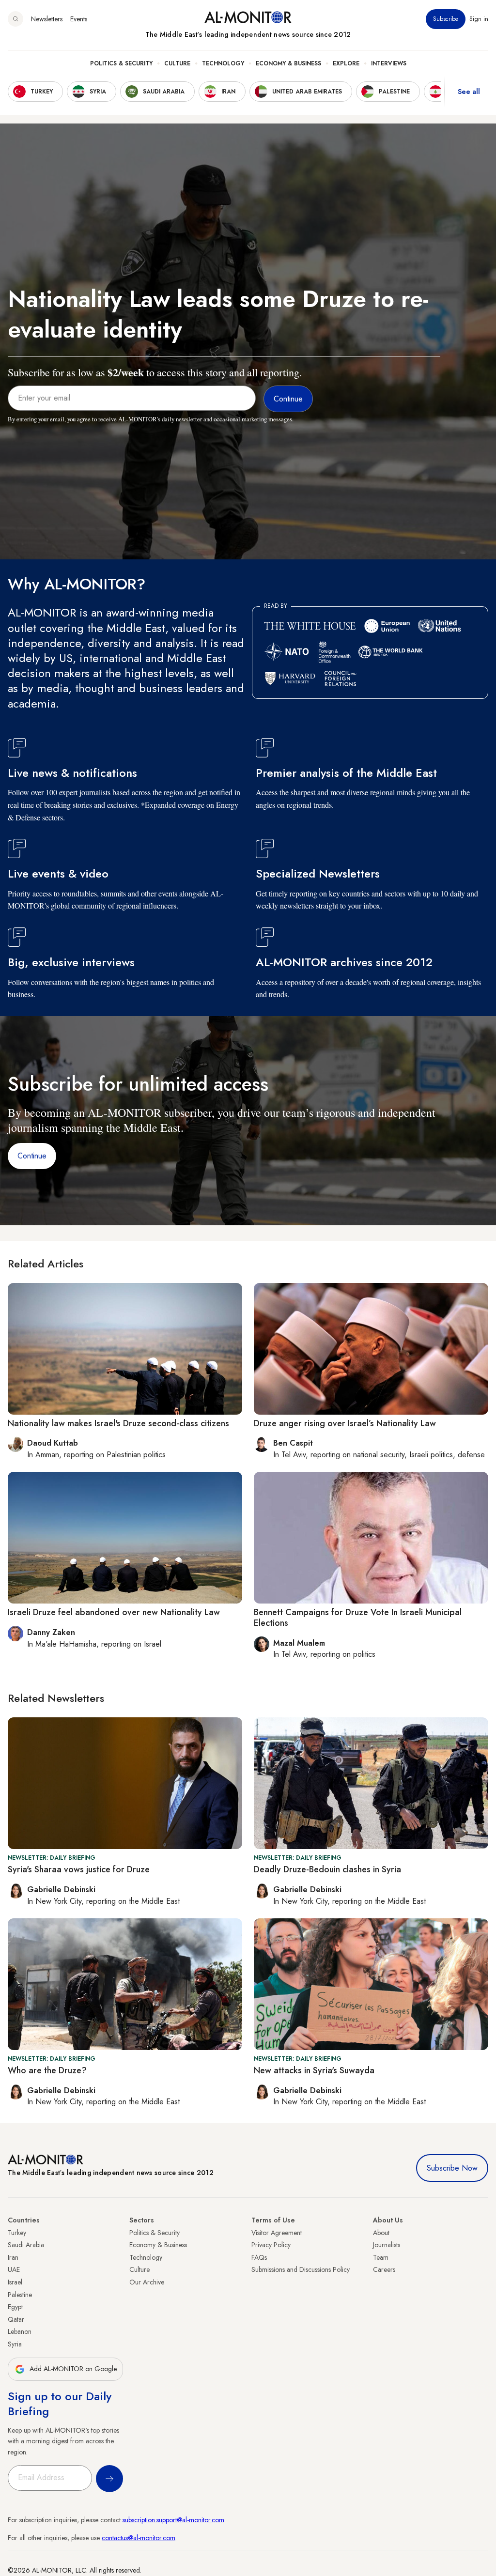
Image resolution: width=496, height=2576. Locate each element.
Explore (346, 63)
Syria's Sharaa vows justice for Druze (79, 1869)
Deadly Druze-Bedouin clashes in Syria (327, 1869)
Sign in (479, 19)
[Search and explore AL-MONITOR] (15, 19)
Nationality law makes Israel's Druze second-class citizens (118, 1423)
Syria (15, 2344)
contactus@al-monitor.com (139, 2538)
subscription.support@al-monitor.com (173, 2520)
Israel (15, 2282)
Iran (13, 2257)
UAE (14, 2269)
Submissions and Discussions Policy (301, 2269)
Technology (223, 63)
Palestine (20, 2295)
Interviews (389, 63)
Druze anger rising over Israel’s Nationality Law (345, 1423)
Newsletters (47, 19)
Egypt (15, 2307)
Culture (177, 63)
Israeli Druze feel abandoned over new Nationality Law (114, 1612)
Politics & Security (121, 63)
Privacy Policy (271, 2245)
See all (469, 92)
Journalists (387, 2245)
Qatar (16, 2319)
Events (79, 19)
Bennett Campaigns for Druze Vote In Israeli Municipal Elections (358, 1618)
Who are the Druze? (47, 2070)
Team (381, 2257)
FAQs (259, 2257)
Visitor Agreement (277, 2233)
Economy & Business (288, 63)
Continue (32, 1156)
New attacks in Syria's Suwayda (314, 2070)
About (381, 2233)
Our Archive (147, 2282)
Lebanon (20, 2331)
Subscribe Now (452, 2168)
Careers (384, 2269)
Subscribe (446, 19)
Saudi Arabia (26, 2245)
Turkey (17, 2233)
